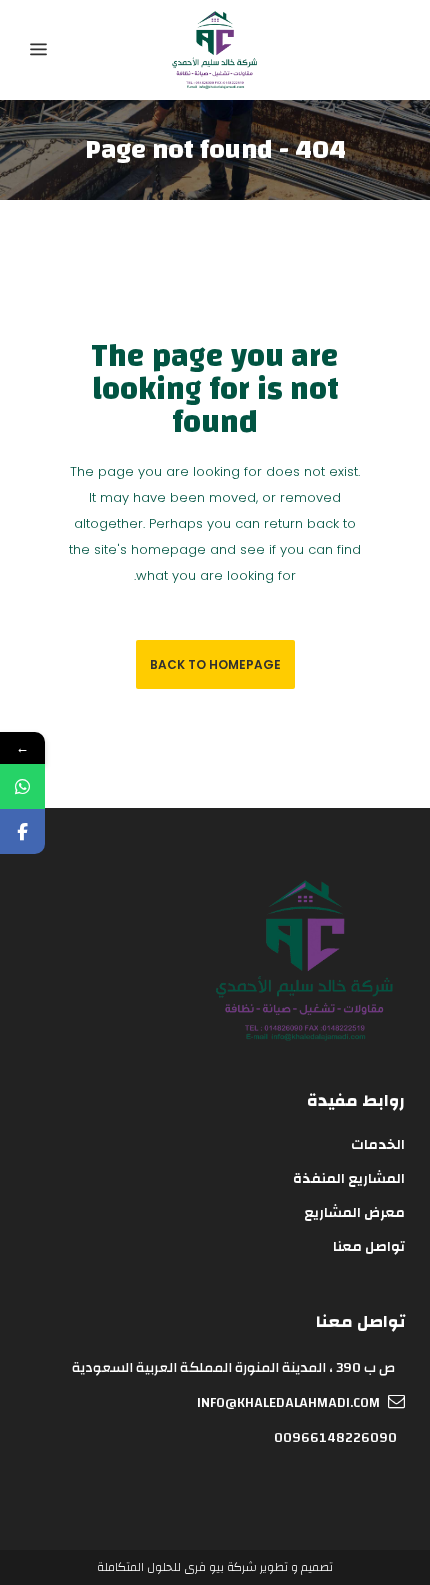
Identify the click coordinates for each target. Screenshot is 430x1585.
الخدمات (378, 1145)
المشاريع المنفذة (349, 1179)
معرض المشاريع (354, 1213)
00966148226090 (335, 1438)
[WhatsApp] (22, 786)
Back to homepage (215, 664)
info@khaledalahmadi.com (288, 1403)
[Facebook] (22, 831)
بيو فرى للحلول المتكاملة (160, 1567)
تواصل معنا (369, 1247)
